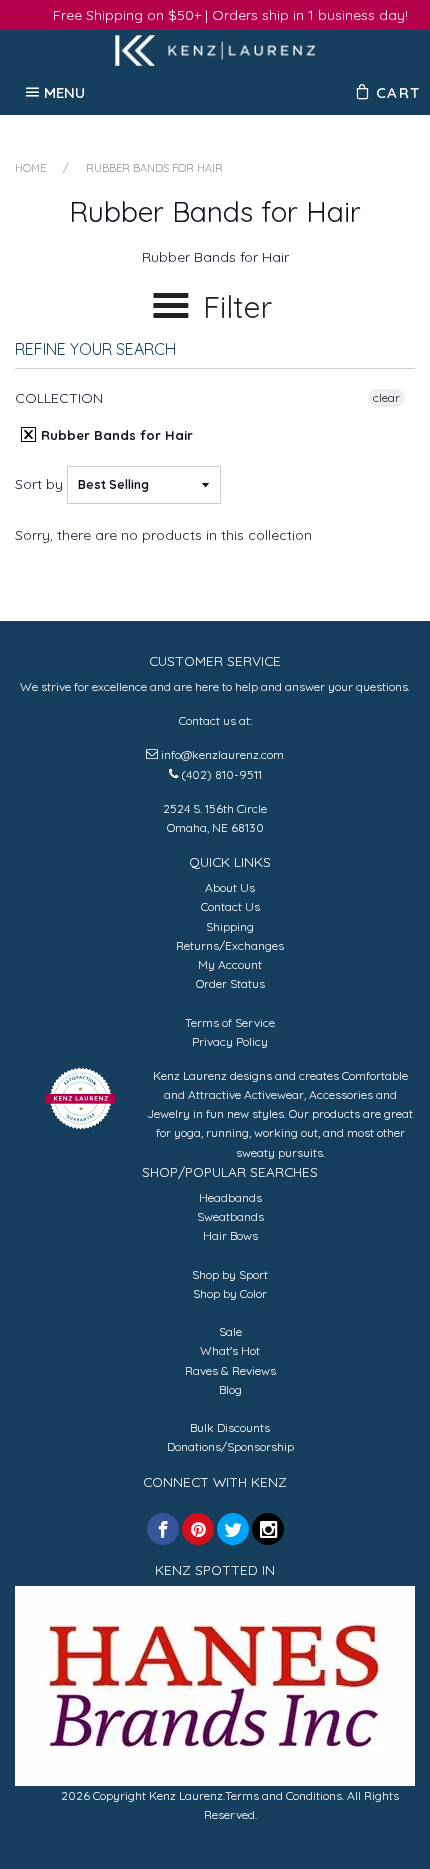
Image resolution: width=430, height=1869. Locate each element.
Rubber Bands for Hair (115, 435)
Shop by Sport (230, 1274)
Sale (230, 1331)
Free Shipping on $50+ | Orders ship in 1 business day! (230, 15)
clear (386, 397)
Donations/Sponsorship (230, 1446)
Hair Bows (230, 1235)
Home (30, 168)
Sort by (39, 484)
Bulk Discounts (230, 1427)
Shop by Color (230, 1293)
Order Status (230, 983)
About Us (230, 887)
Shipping (230, 926)
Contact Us (230, 906)
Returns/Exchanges (230, 945)
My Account (230, 964)
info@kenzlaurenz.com (222, 754)
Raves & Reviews (230, 1370)
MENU (65, 92)
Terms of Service (230, 1022)
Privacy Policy (230, 1041)
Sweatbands (230, 1216)
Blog (230, 1389)
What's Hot (230, 1350)
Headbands (230, 1197)
